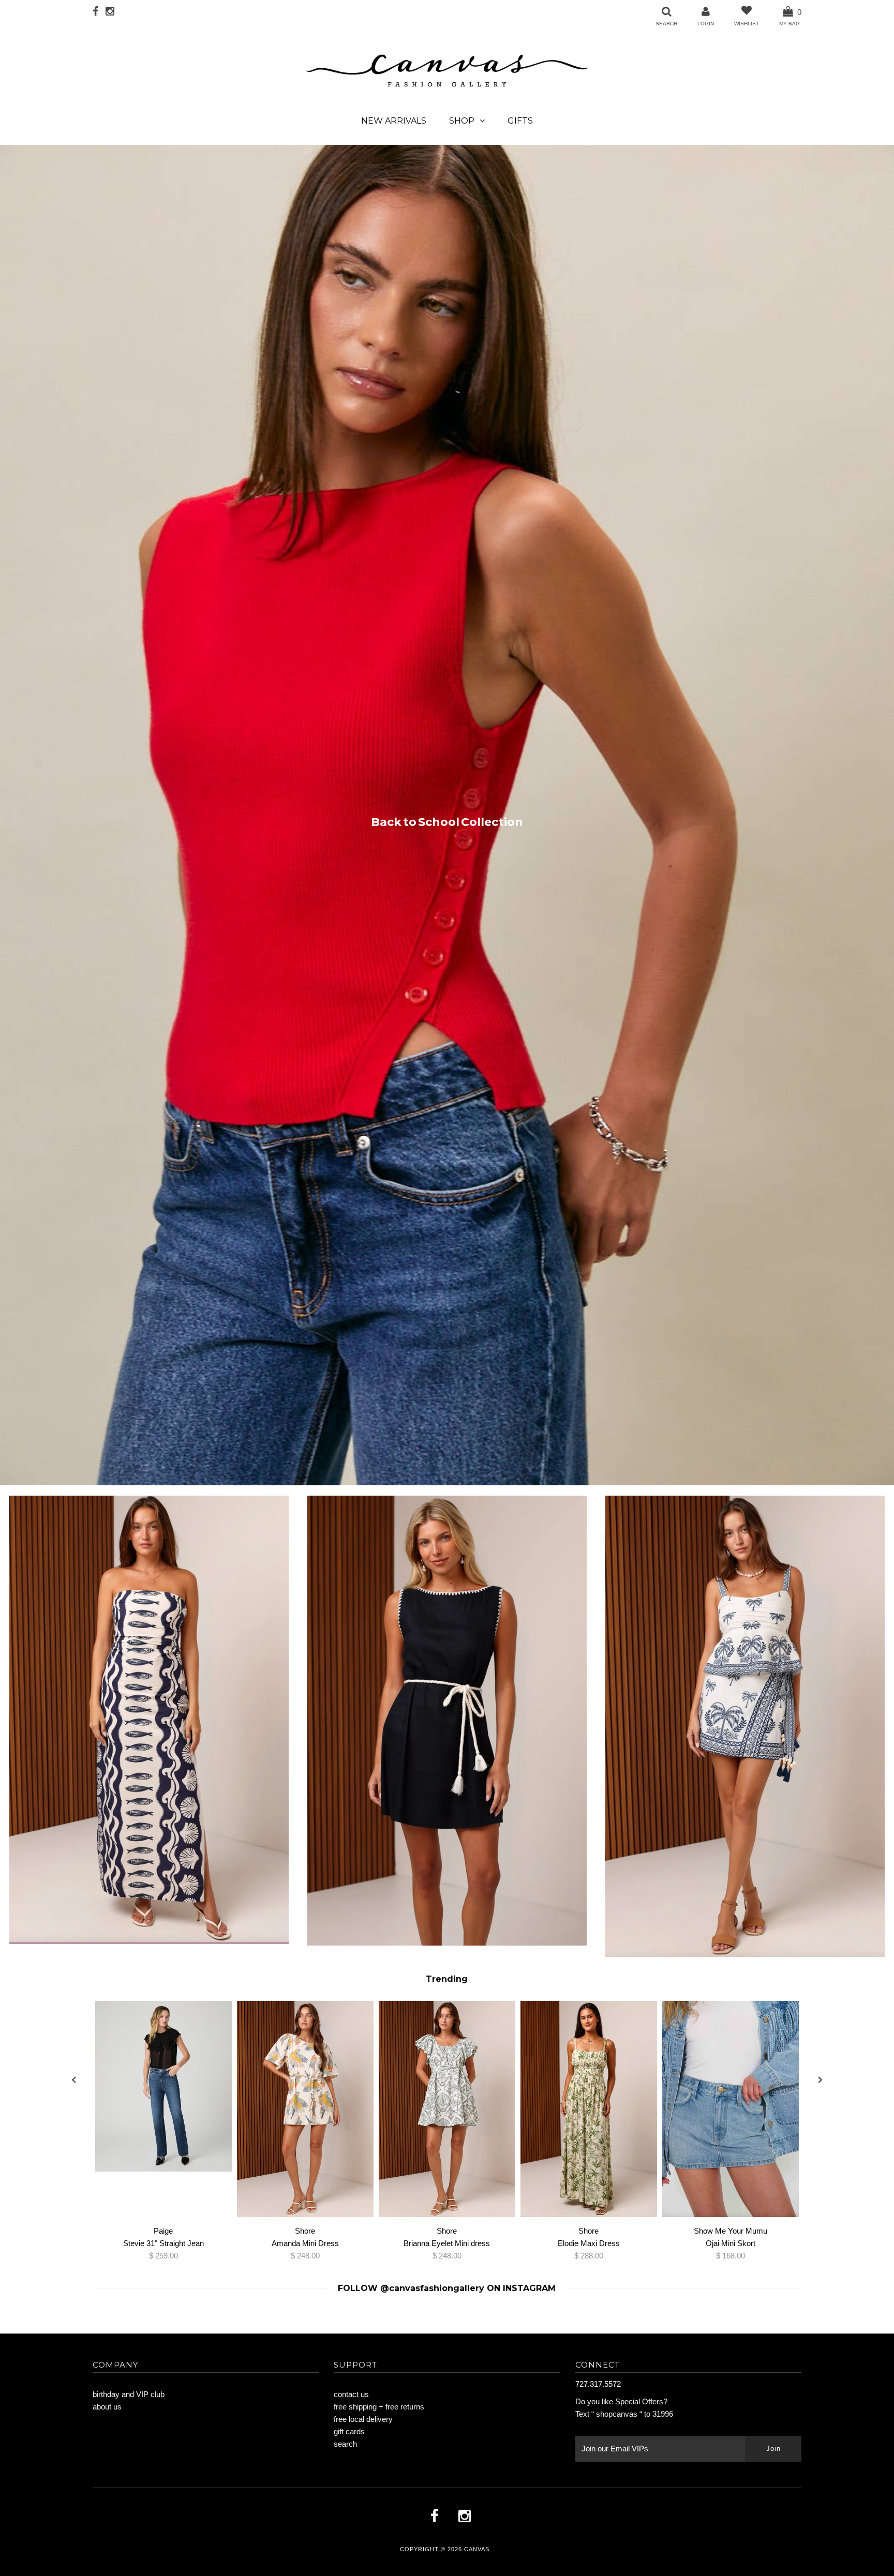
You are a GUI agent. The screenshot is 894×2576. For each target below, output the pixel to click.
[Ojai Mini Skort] (731, 2111)
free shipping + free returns (379, 2407)
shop (462, 121)
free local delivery (363, 2419)
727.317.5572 (598, 2384)
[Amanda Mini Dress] (305, 2111)
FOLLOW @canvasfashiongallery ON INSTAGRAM (447, 2288)
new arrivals (394, 121)
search (345, 2444)
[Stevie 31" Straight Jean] (163, 2088)
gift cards (349, 2431)
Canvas (477, 2549)
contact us (351, 2394)
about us (107, 2407)
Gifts (520, 121)
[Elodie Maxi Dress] (589, 2111)
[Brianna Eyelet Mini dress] (447, 2111)
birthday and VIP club (129, 2394)
